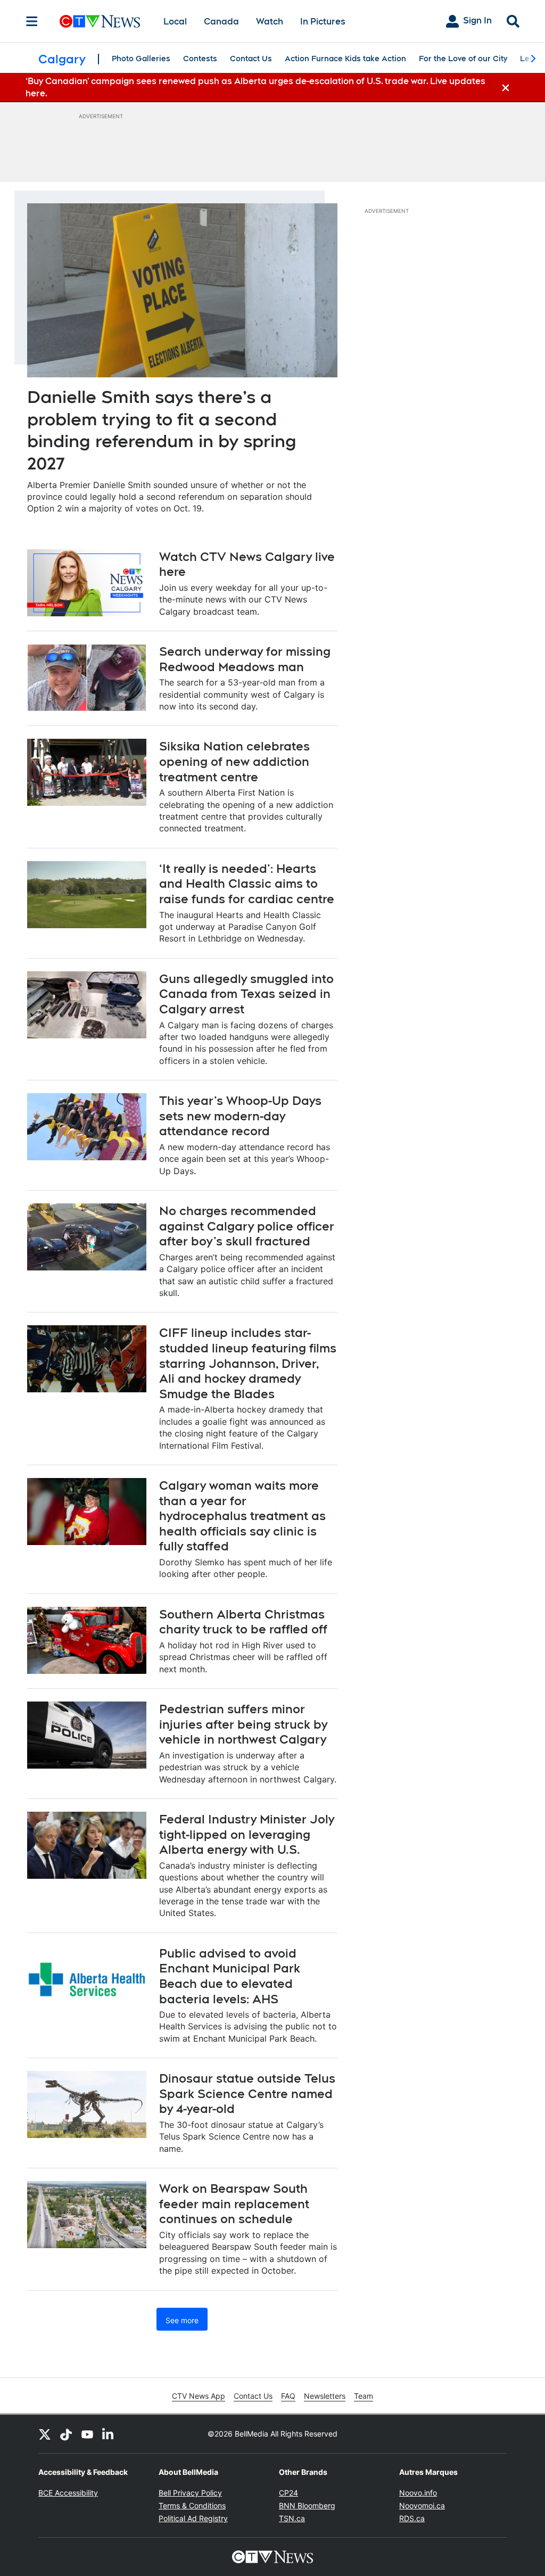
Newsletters (325, 2396)
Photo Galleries (141, 59)
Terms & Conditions (192, 2505)
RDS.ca (412, 2518)
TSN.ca (292, 2518)
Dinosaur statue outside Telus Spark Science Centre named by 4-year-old (247, 2094)
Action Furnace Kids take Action (345, 59)
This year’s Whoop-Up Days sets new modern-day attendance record (240, 1116)
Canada (221, 22)
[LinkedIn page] (109, 2434)
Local (175, 22)
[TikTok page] (66, 2434)
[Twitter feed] (45, 2434)
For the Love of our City (463, 59)
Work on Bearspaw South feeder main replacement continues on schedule (234, 2204)
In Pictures (323, 22)
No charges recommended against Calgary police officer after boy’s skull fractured (247, 1226)
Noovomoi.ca (422, 2505)
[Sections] (32, 21)
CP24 (288, 2493)
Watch (270, 22)
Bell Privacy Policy (190, 2493)
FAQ (288, 2396)
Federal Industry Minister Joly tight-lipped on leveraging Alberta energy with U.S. (247, 1834)
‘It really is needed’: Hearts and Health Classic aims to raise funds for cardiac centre (247, 884)
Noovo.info (418, 2493)
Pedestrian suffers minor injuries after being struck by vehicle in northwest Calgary (243, 1724)
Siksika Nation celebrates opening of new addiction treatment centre (234, 761)
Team (364, 2396)
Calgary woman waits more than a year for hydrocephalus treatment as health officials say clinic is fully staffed (242, 1516)
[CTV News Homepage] (100, 21)
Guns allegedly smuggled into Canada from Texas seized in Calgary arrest (246, 994)
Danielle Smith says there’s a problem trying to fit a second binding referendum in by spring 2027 (162, 430)
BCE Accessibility (68, 2493)
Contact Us (251, 59)
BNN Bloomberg (307, 2505)
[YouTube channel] (87, 2434)
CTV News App (199, 2396)
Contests (200, 59)
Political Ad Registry (193, 2518)
